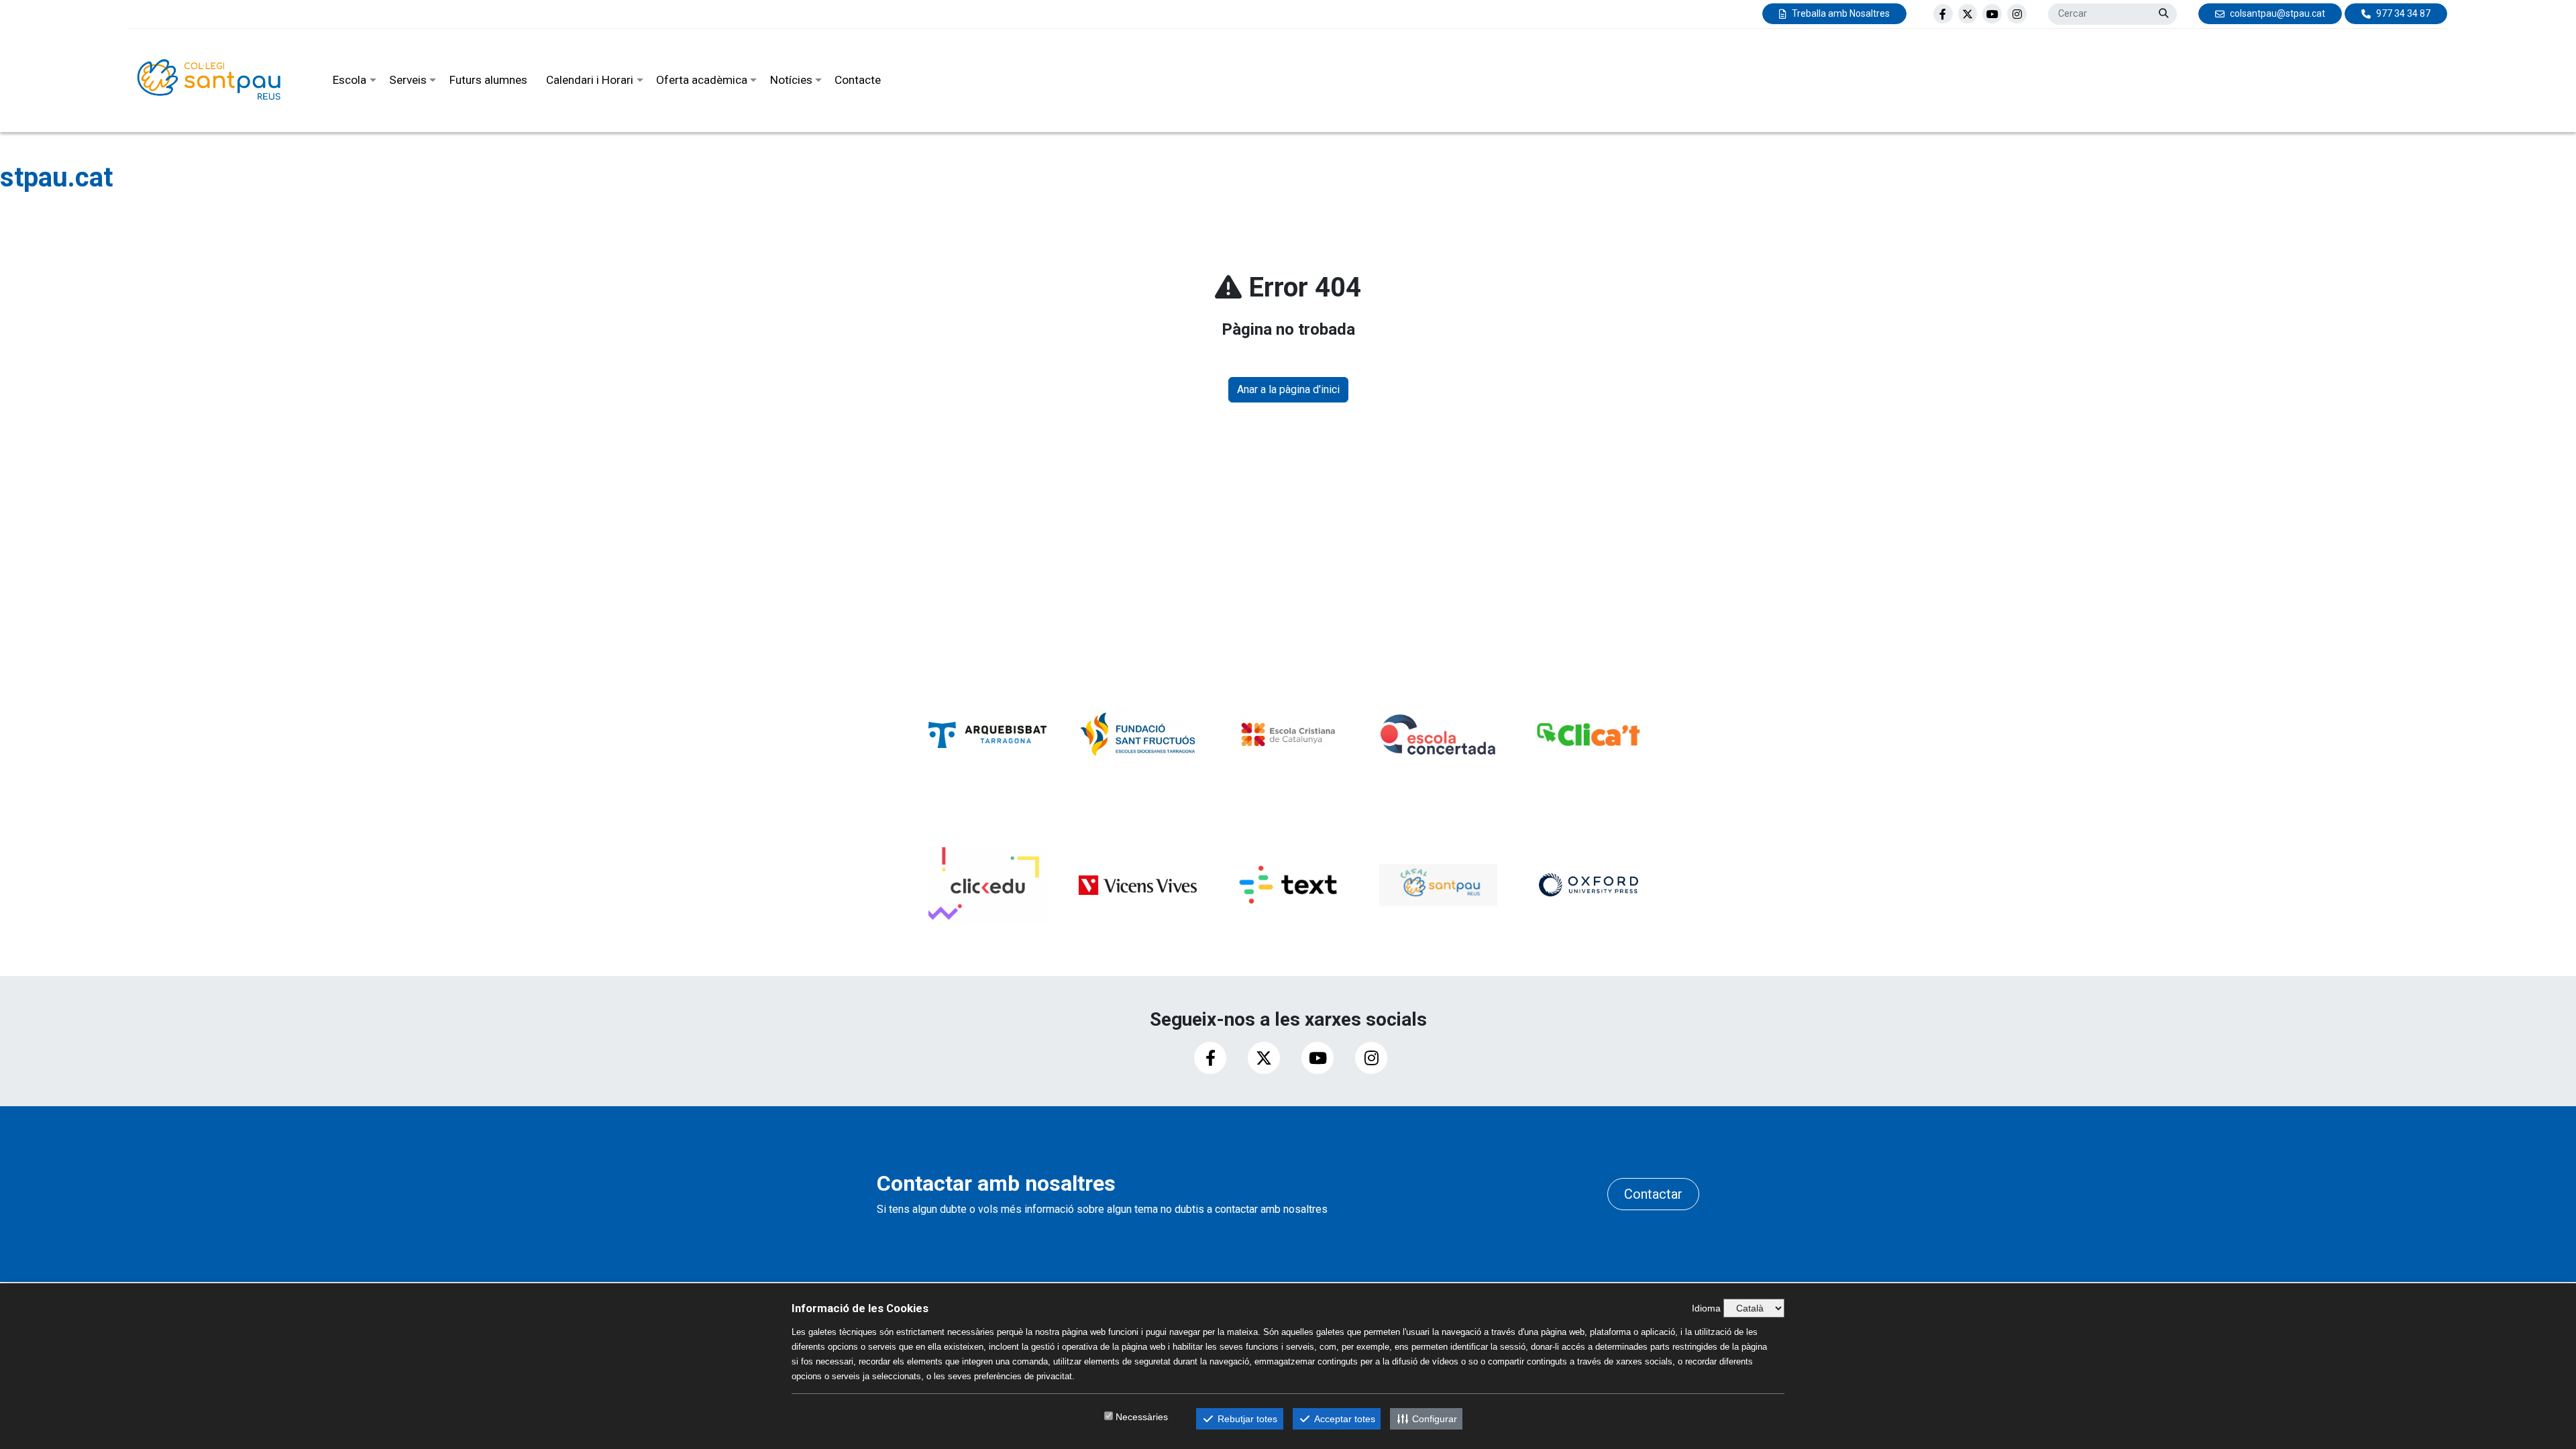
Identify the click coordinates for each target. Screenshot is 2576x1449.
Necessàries (1142, 1417)
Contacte (858, 80)
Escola (350, 80)
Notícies (791, 80)
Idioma (1706, 1308)
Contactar (1653, 1194)
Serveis (408, 80)
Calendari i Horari (590, 80)
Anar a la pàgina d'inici (1288, 389)
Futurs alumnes (488, 80)
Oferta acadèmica (702, 80)
